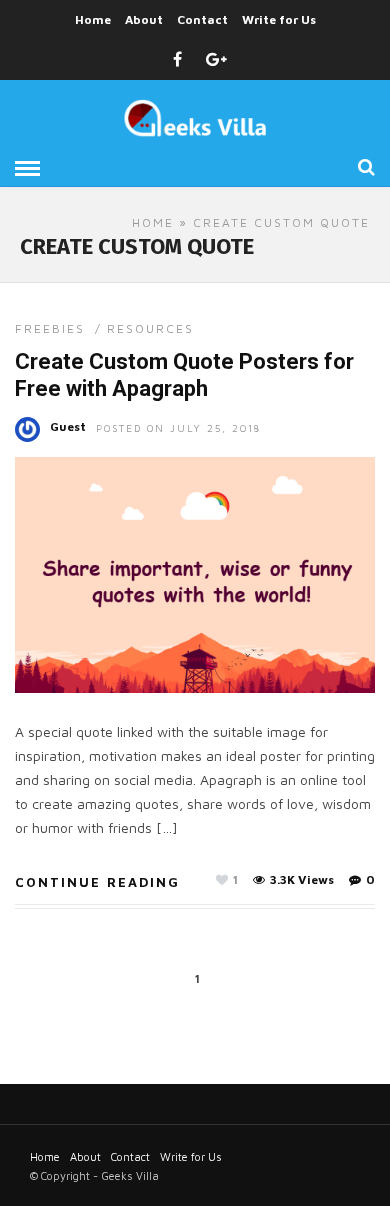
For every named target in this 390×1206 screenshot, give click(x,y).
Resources (150, 328)
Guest (68, 426)
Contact (202, 19)
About (144, 19)
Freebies (50, 328)
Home (93, 19)
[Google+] (216, 60)
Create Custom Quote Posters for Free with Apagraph (184, 374)
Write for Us (279, 19)
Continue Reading (97, 882)
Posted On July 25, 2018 (178, 428)
